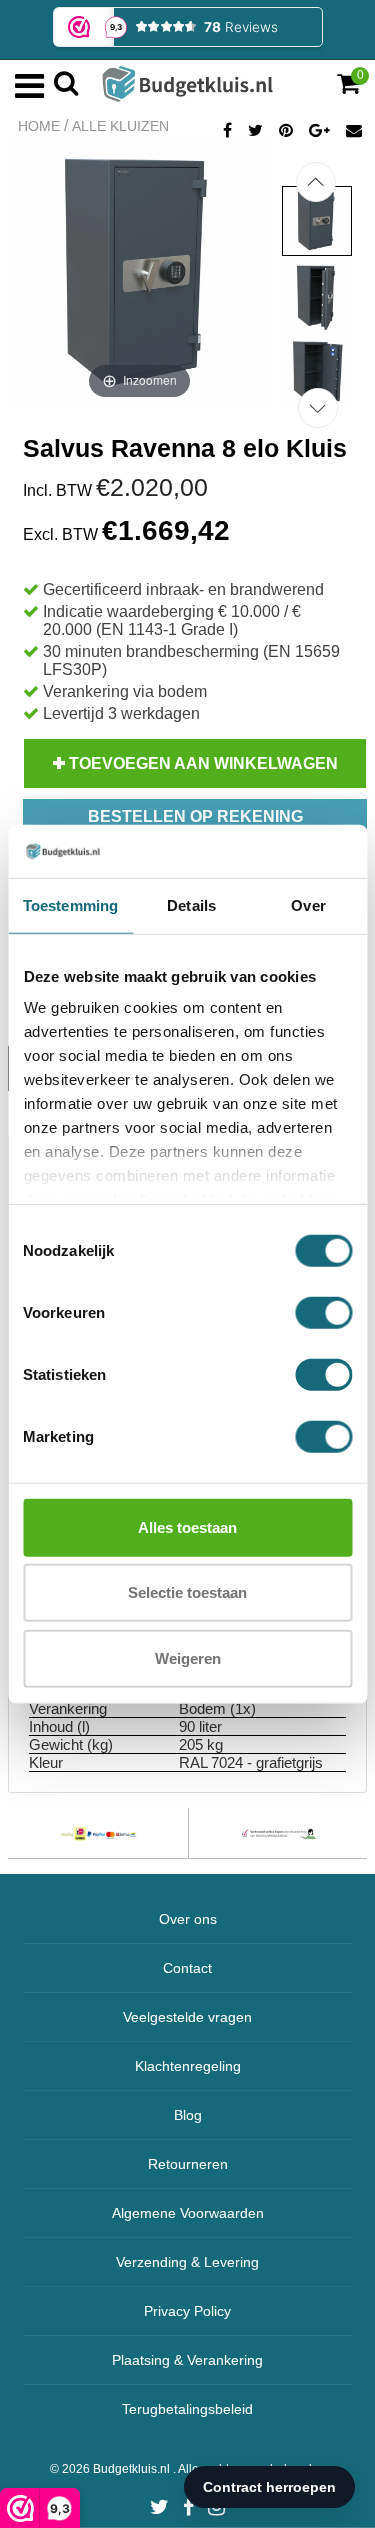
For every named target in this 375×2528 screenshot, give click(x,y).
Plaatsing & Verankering (187, 2360)
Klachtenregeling (188, 2066)
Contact (187, 1968)
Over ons (188, 1919)
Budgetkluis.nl (133, 2469)
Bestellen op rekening (195, 816)
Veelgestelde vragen (187, 2017)
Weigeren (188, 1657)
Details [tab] (191, 904)
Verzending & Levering (187, 2262)
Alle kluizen (120, 126)
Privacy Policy (187, 2311)
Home (39, 126)
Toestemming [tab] (70, 904)
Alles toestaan (187, 1526)
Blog (188, 2115)
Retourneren (188, 2164)
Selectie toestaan (187, 1592)
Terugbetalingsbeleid (187, 2409)
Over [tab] (308, 904)
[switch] (323, 1312)
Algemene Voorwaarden (188, 2213)
